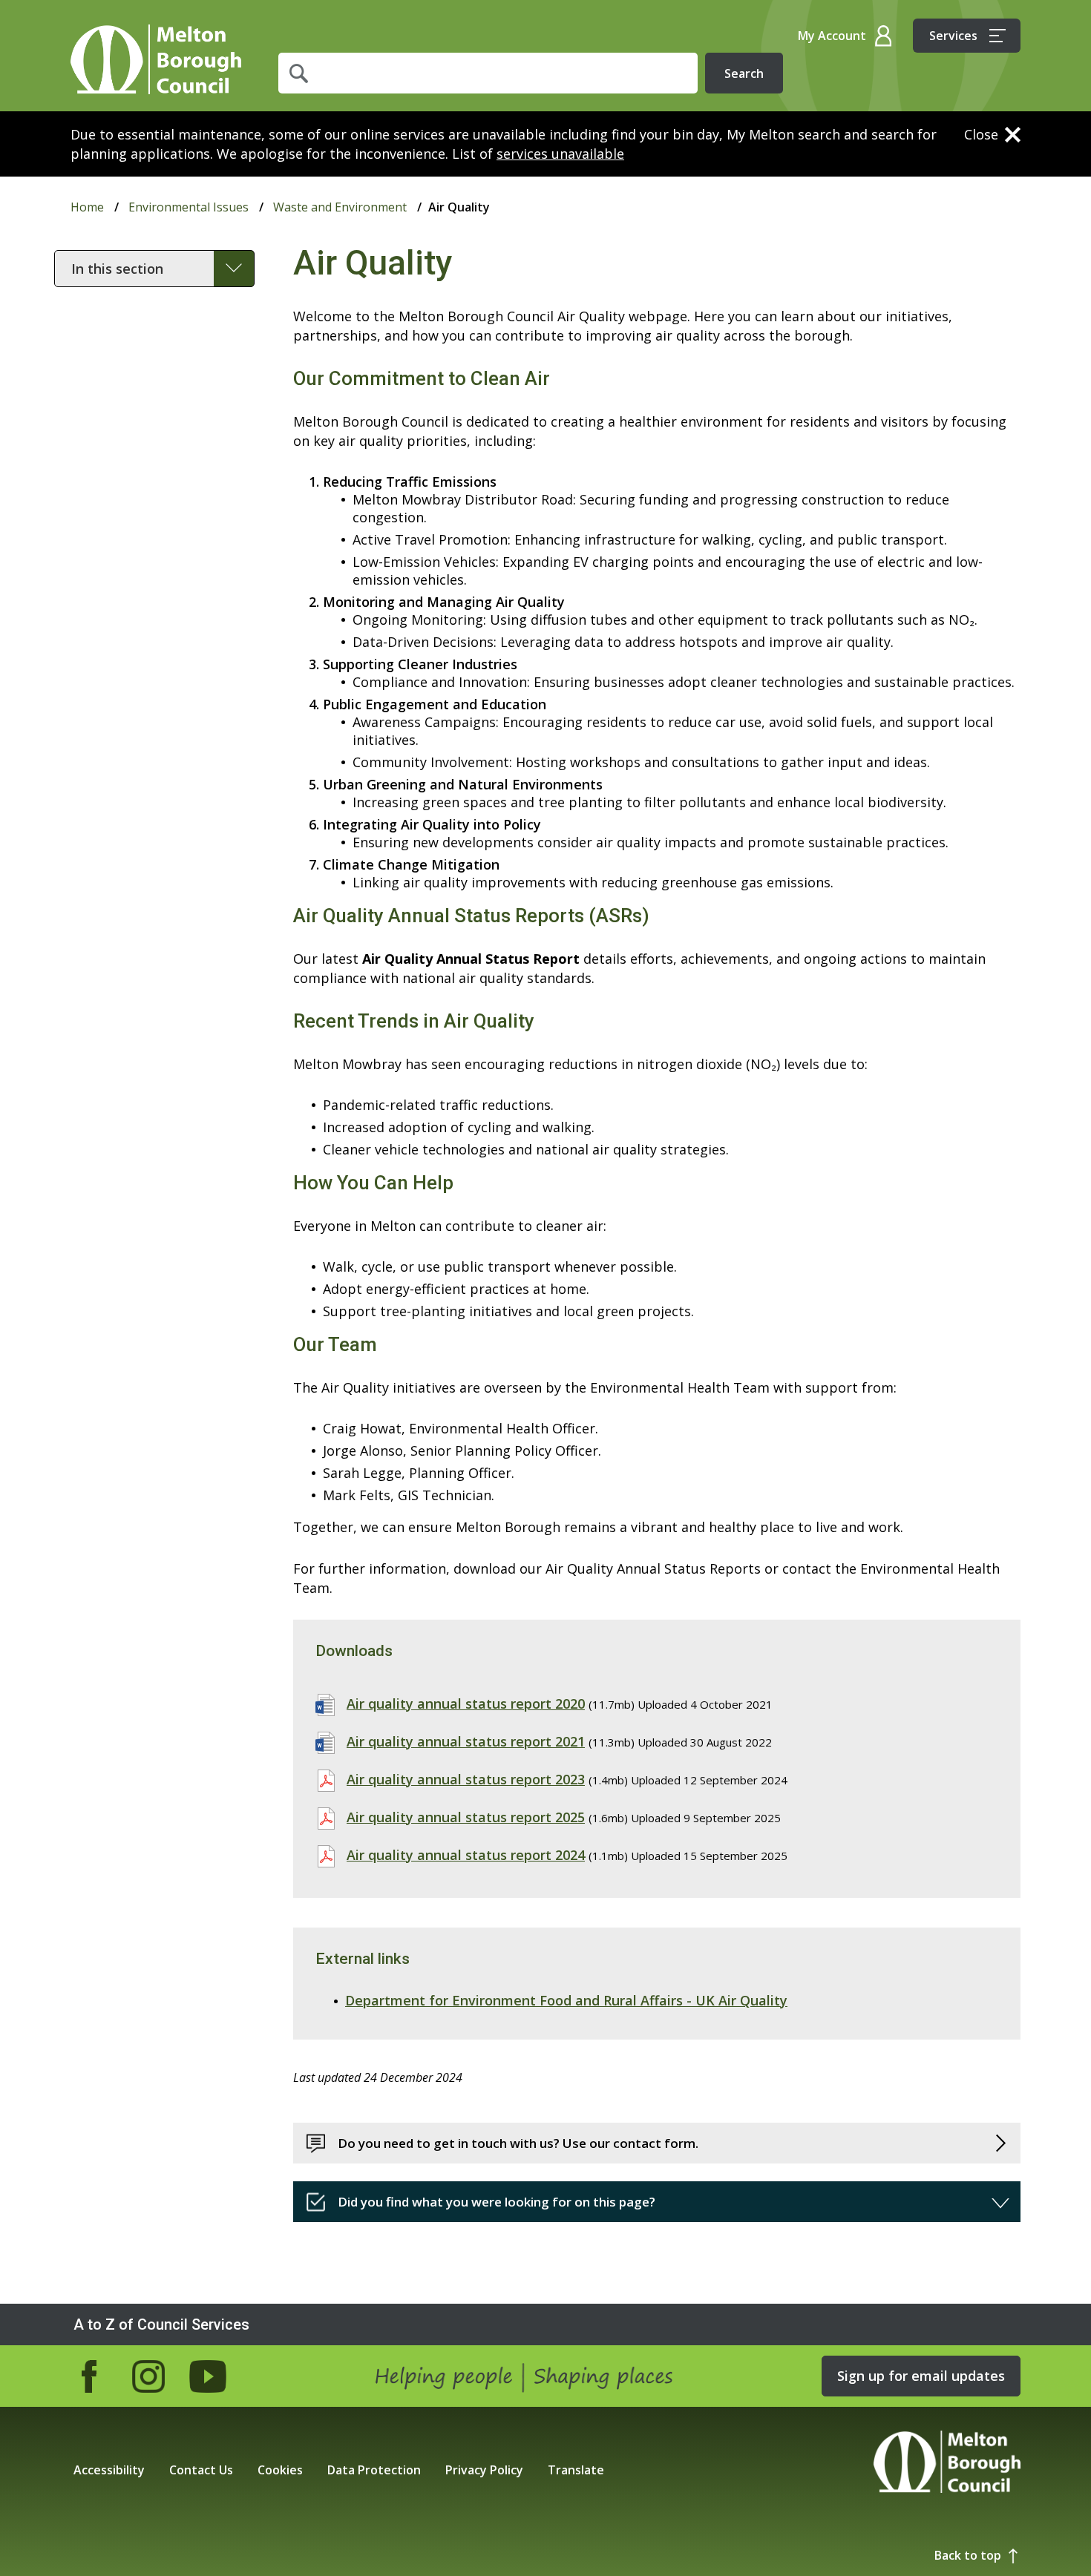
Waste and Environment (340, 207)
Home (156, 59)
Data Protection (374, 2470)
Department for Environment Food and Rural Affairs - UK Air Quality (566, 2000)
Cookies (280, 2470)
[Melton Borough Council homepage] (947, 2464)
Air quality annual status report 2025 (466, 1817)
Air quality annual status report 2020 (466, 1703)
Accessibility (109, 2470)
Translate (576, 2470)
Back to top (968, 2555)
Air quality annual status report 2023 (466, 1779)
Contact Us (201, 2470)
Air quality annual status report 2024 (466, 1855)
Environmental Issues (189, 207)
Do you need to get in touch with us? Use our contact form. (518, 2143)
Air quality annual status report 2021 (466, 1741)
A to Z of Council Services (161, 2324)
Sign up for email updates (921, 2376)
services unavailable (560, 154)
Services (953, 36)
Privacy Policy (484, 2470)
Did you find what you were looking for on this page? (497, 2202)
